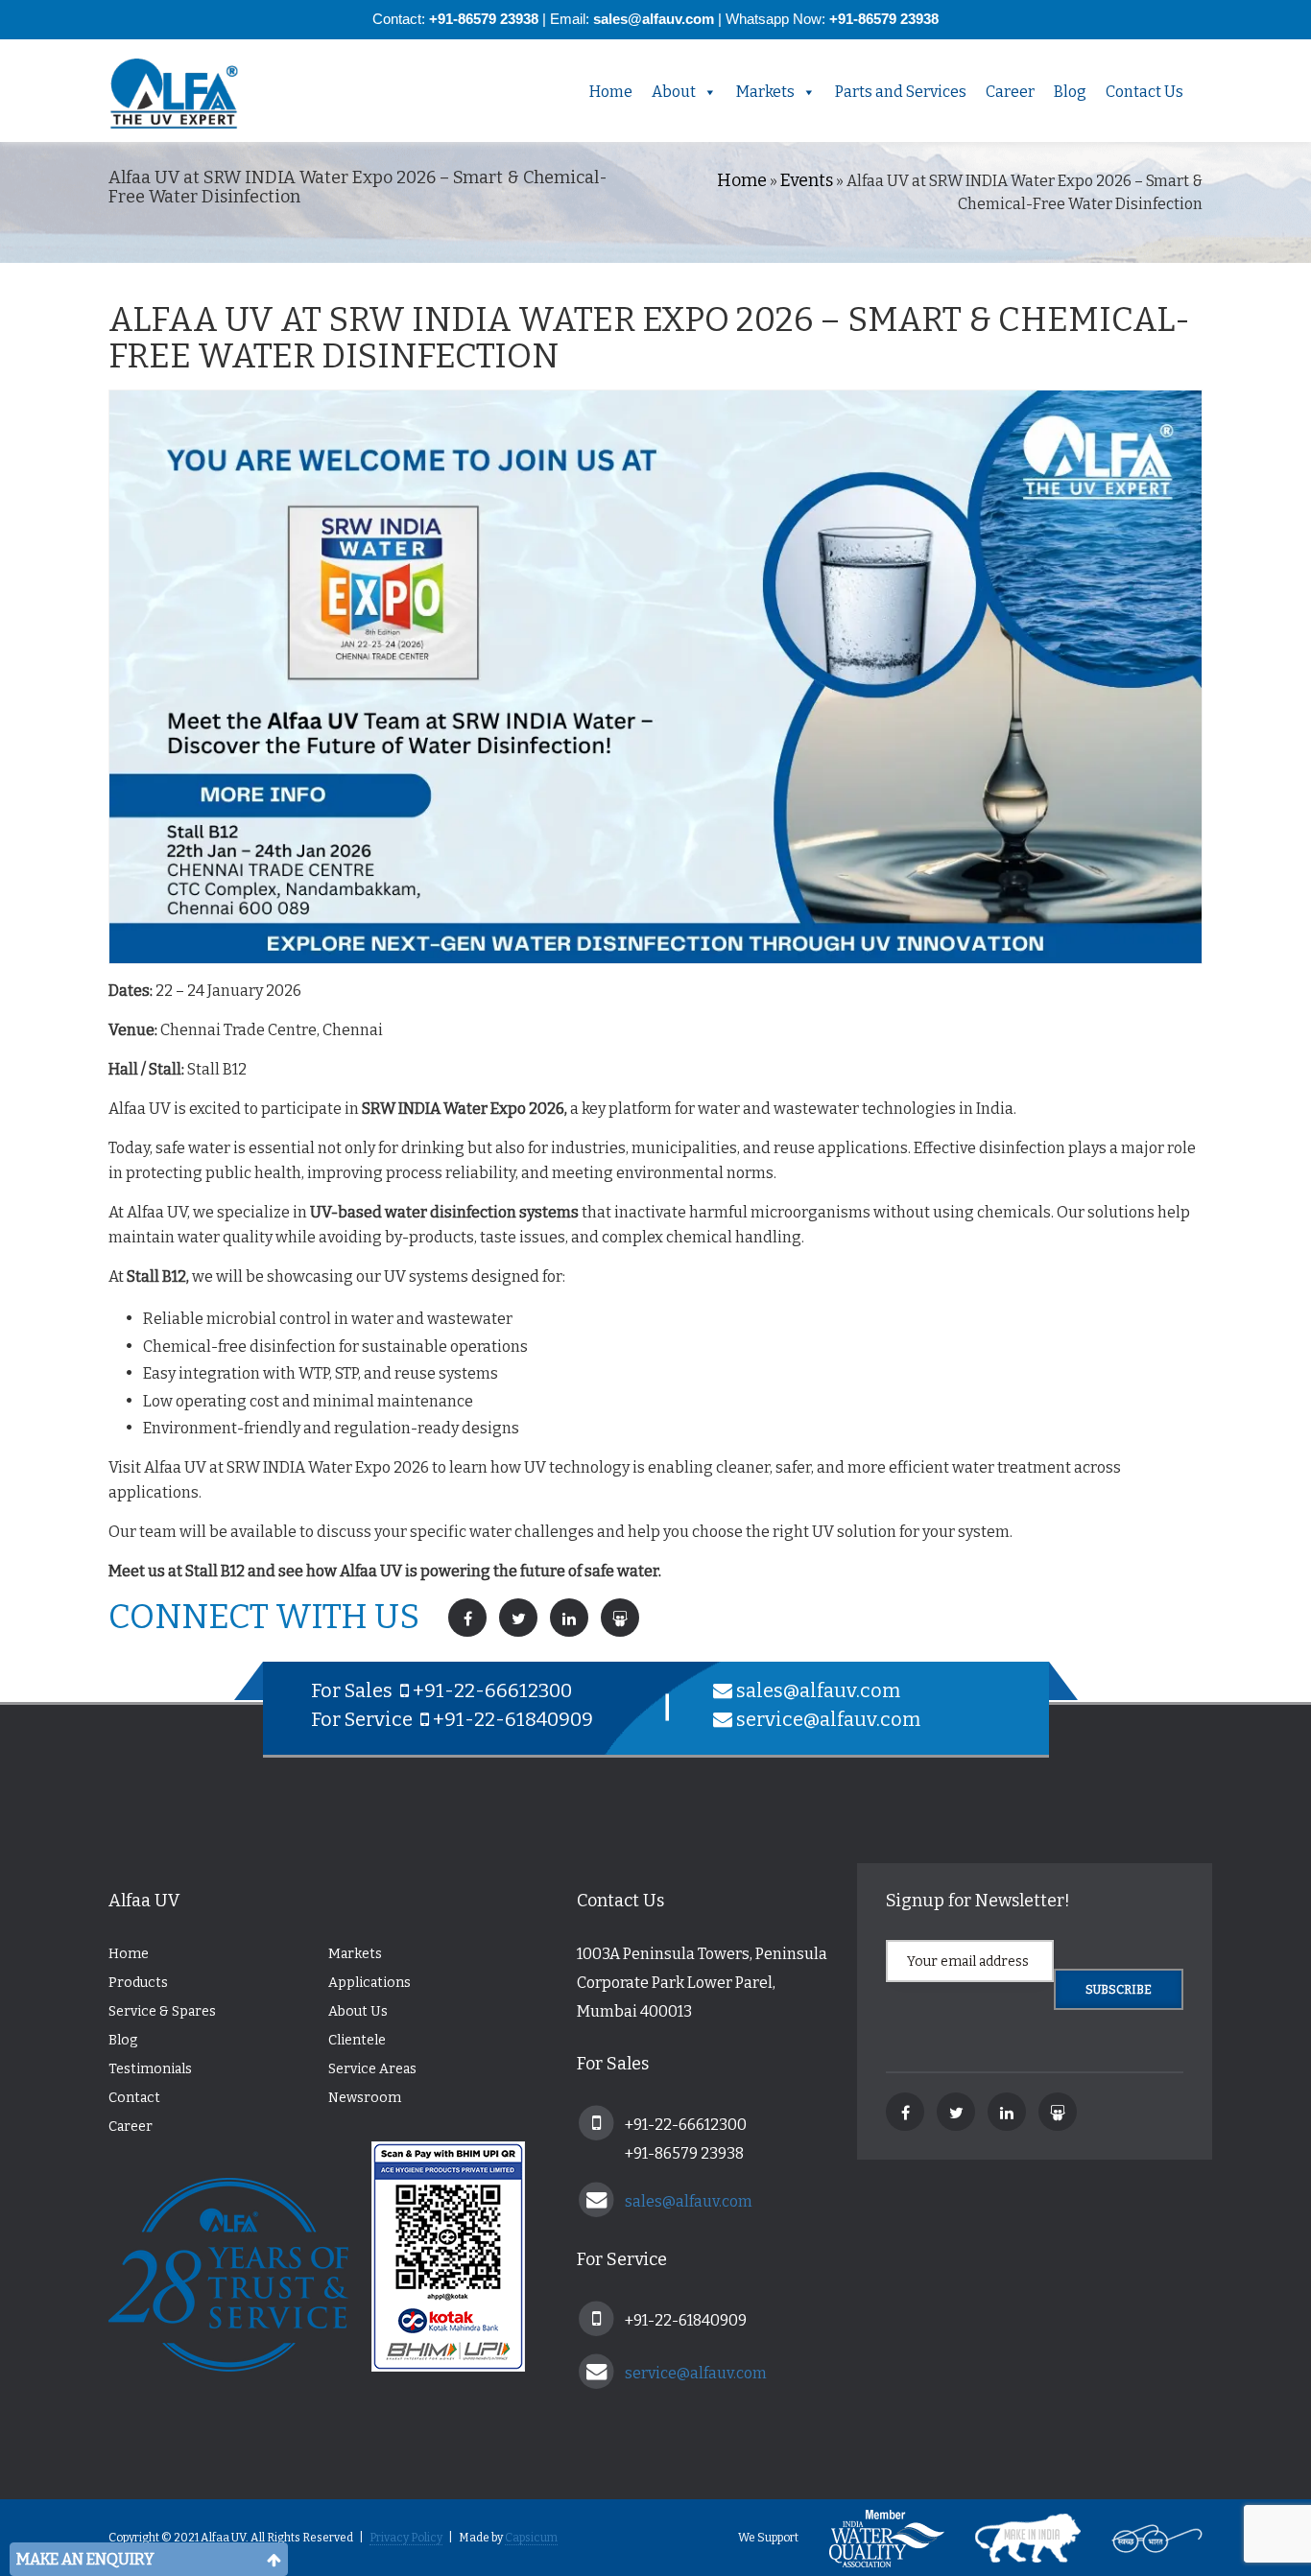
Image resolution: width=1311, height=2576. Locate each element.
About (674, 92)
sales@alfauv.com (818, 1690)
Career (1010, 92)
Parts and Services (901, 92)
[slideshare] (1058, 2112)
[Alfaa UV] (190, 94)
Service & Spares (162, 2011)
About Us (358, 2011)
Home (611, 92)
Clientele (357, 2040)
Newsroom (365, 2098)
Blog (1070, 92)
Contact (134, 2098)
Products (138, 1983)
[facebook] (905, 2112)
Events (807, 180)
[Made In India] (1013, 2538)
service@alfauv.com (828, 1719)
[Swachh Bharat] (1143, 2538)
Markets (765, 92)
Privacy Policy (406, 2538)
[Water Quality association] (872, 2538)
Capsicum (531, 2538)
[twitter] (956, 2112)
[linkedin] (1007, 2112)
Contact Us (1144, 92)
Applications (369, 1983)
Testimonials (150, 2069)
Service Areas (372, 2069)
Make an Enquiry (85, 2559)
